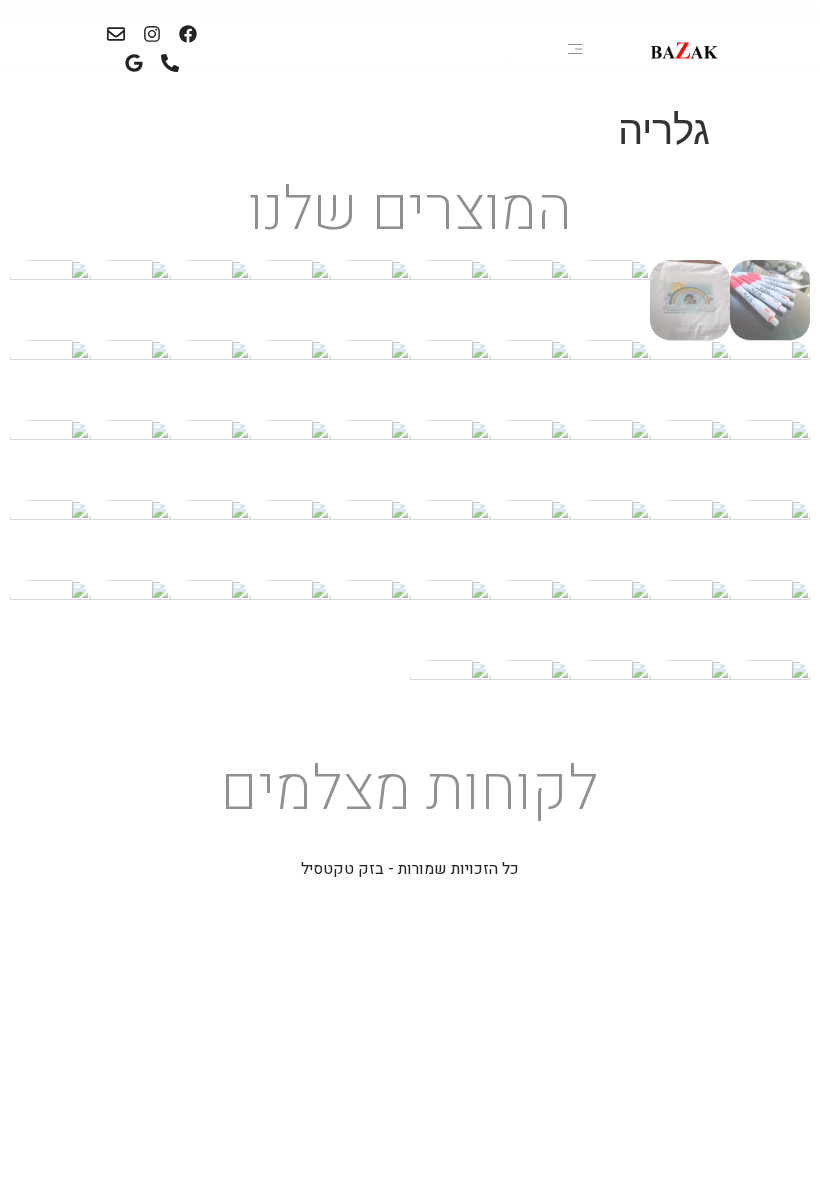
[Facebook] (187, 34)
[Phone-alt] (170, 63)
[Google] (134, 63)
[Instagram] (152, 34)
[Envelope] (116, 34)
